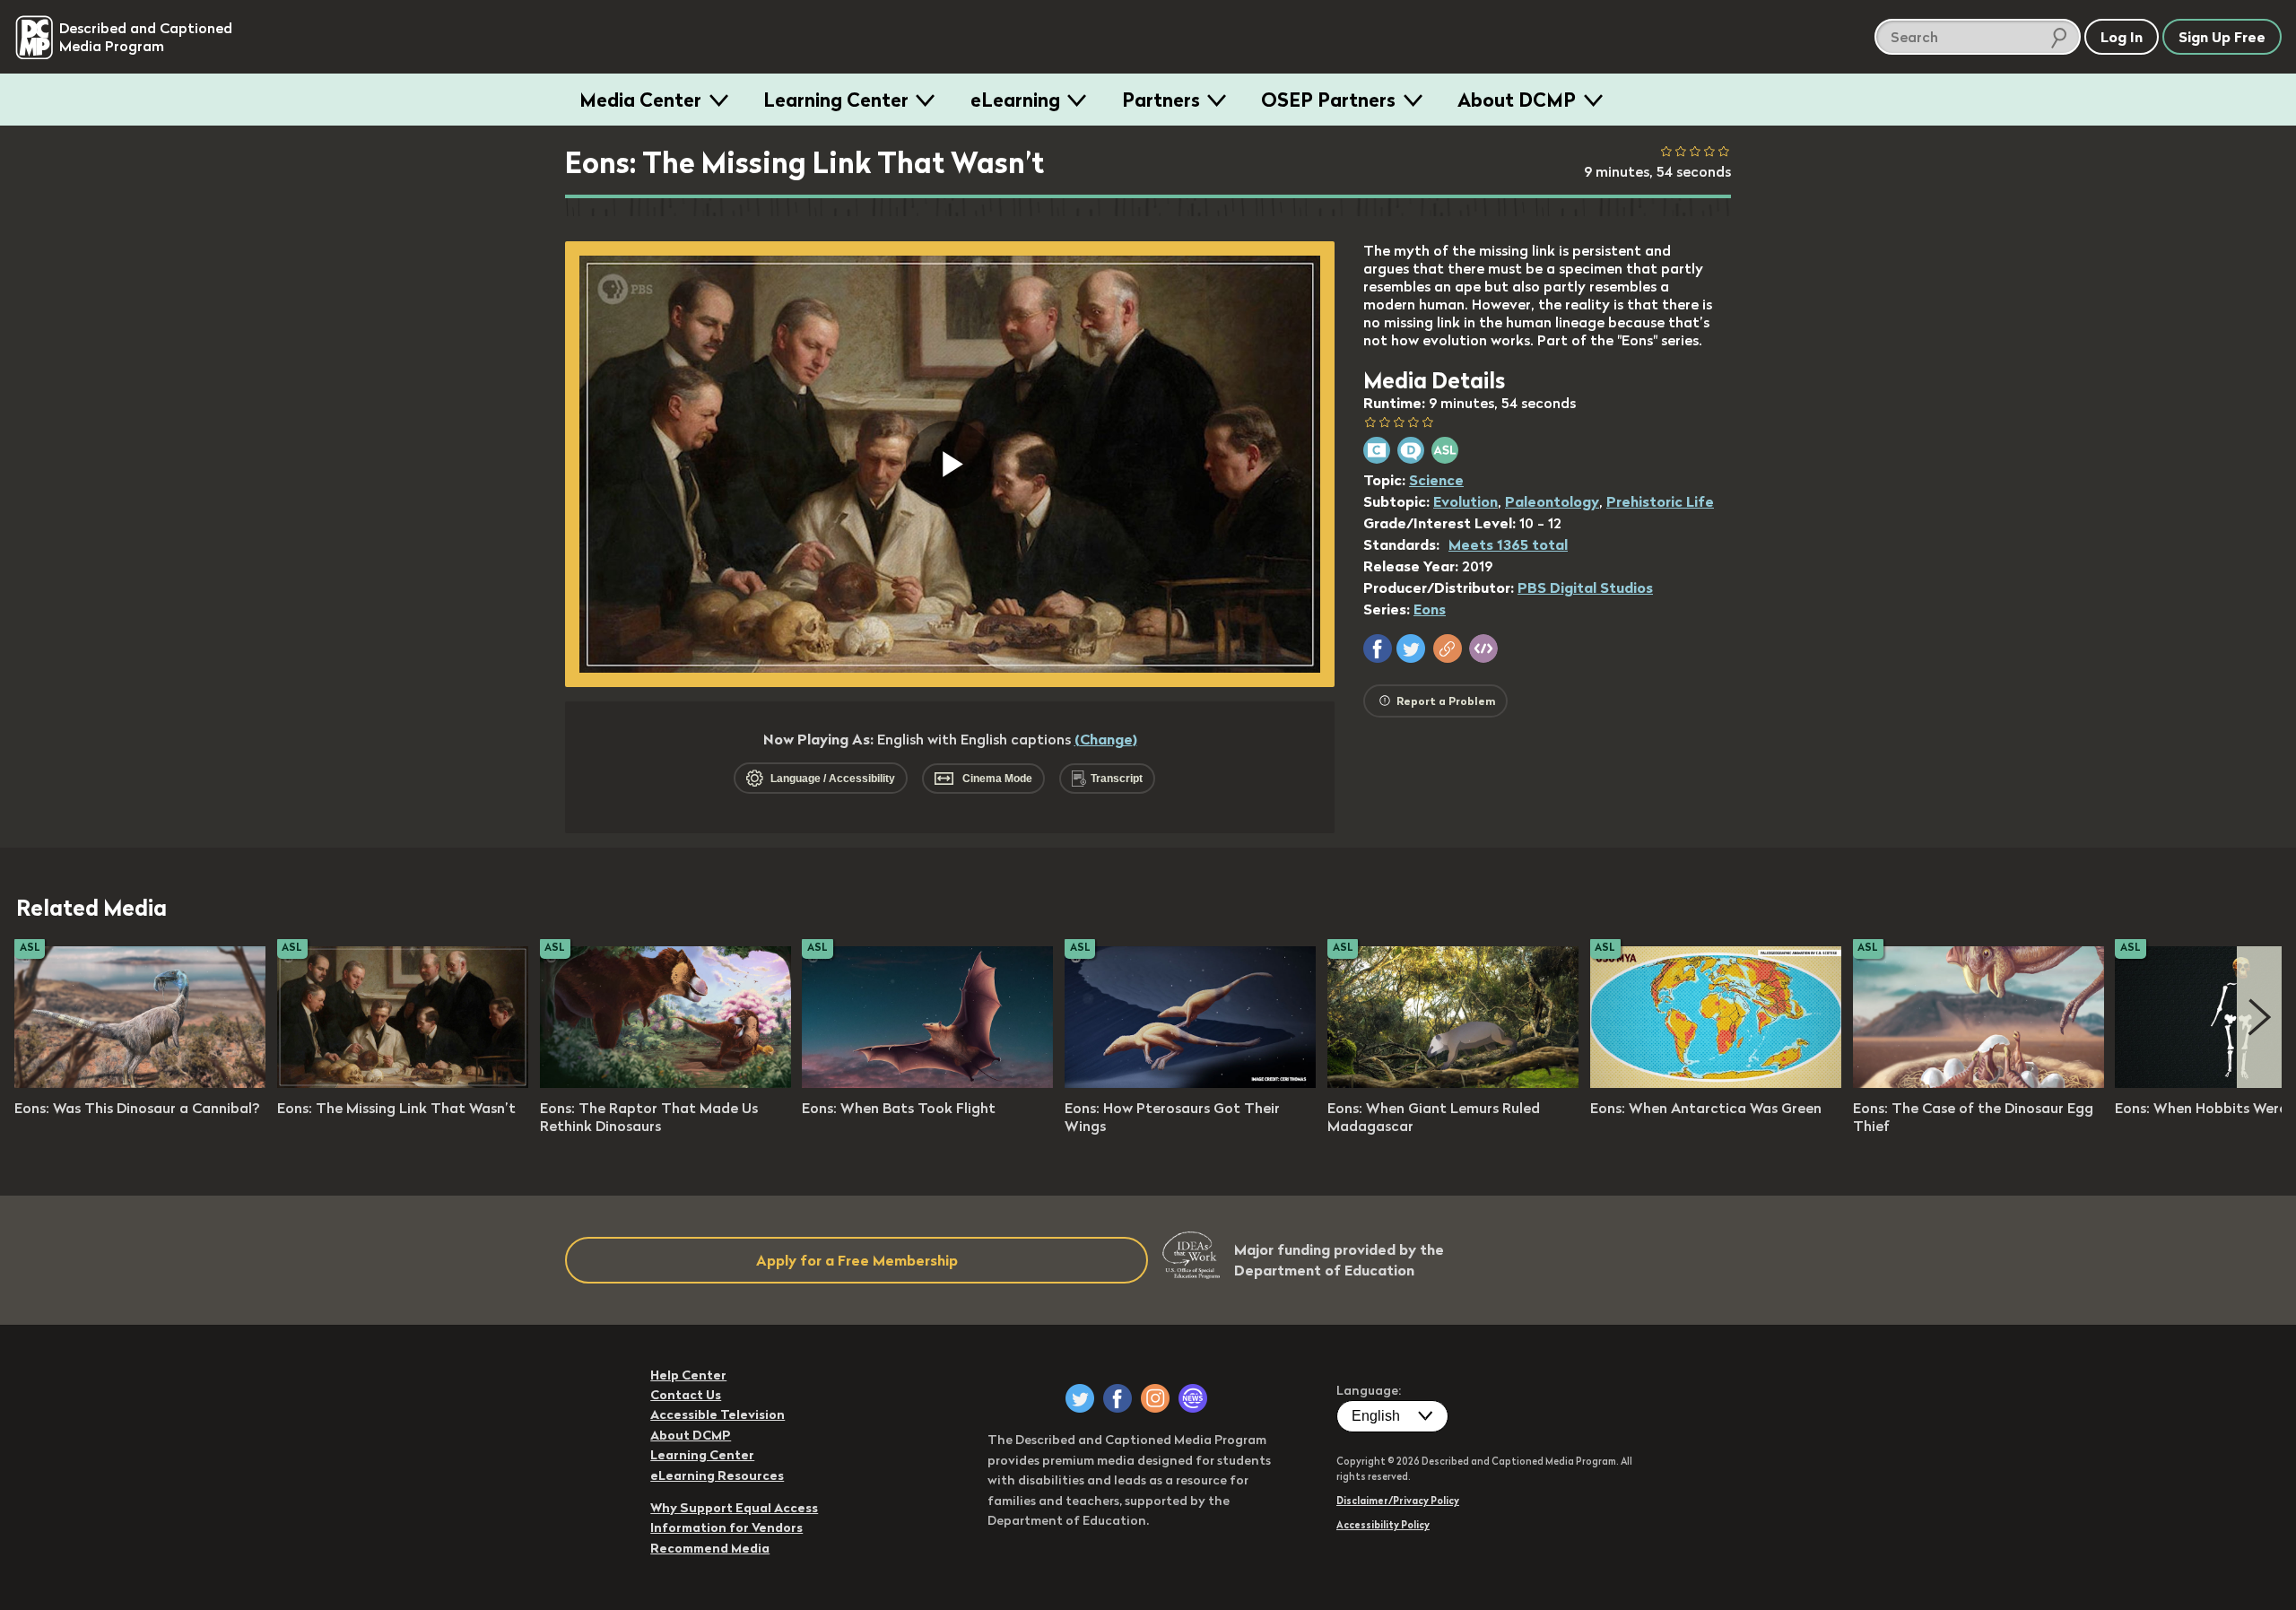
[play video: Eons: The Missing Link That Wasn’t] (403, 1083)
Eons (1430, 609)
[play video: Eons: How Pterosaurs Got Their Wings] (1190, 1083)
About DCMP (1517, 100)
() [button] (1106, 739)
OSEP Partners (1328, 100)
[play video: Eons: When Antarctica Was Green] (1716, 1083)
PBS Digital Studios (1585, 587)
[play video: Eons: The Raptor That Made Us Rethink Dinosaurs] (665, 1083)
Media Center (640, 100)
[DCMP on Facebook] (1118, 1398)
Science (1436, 480)
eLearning (1015, 100)
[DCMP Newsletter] (1193, 1398)
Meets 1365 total (1508, 544)
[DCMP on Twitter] (1080, 1398)
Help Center (688, 1375)
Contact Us (686, 1395)
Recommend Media (710, 1548)
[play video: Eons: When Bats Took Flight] (927, 1083)
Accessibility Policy (1383, 1525)
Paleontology (1552, 501)
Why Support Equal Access (734, 1508)
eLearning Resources (717, 1475)
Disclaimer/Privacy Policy (1398, 1501)
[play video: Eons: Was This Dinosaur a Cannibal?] (140, 1083)
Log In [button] (2122, 37)
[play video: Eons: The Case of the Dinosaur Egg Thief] (1979, 1083)
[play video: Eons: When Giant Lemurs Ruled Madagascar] (1453, 1083)
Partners (1161, 100)
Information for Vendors (726, 1527)
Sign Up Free (2222, 37)
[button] (1378, 648)
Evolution (1465, 501)
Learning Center (836, 100)
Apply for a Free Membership (857, 1260)
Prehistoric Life (1660, 501)
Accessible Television (717, 1414)
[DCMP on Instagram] (1155, 1398)
